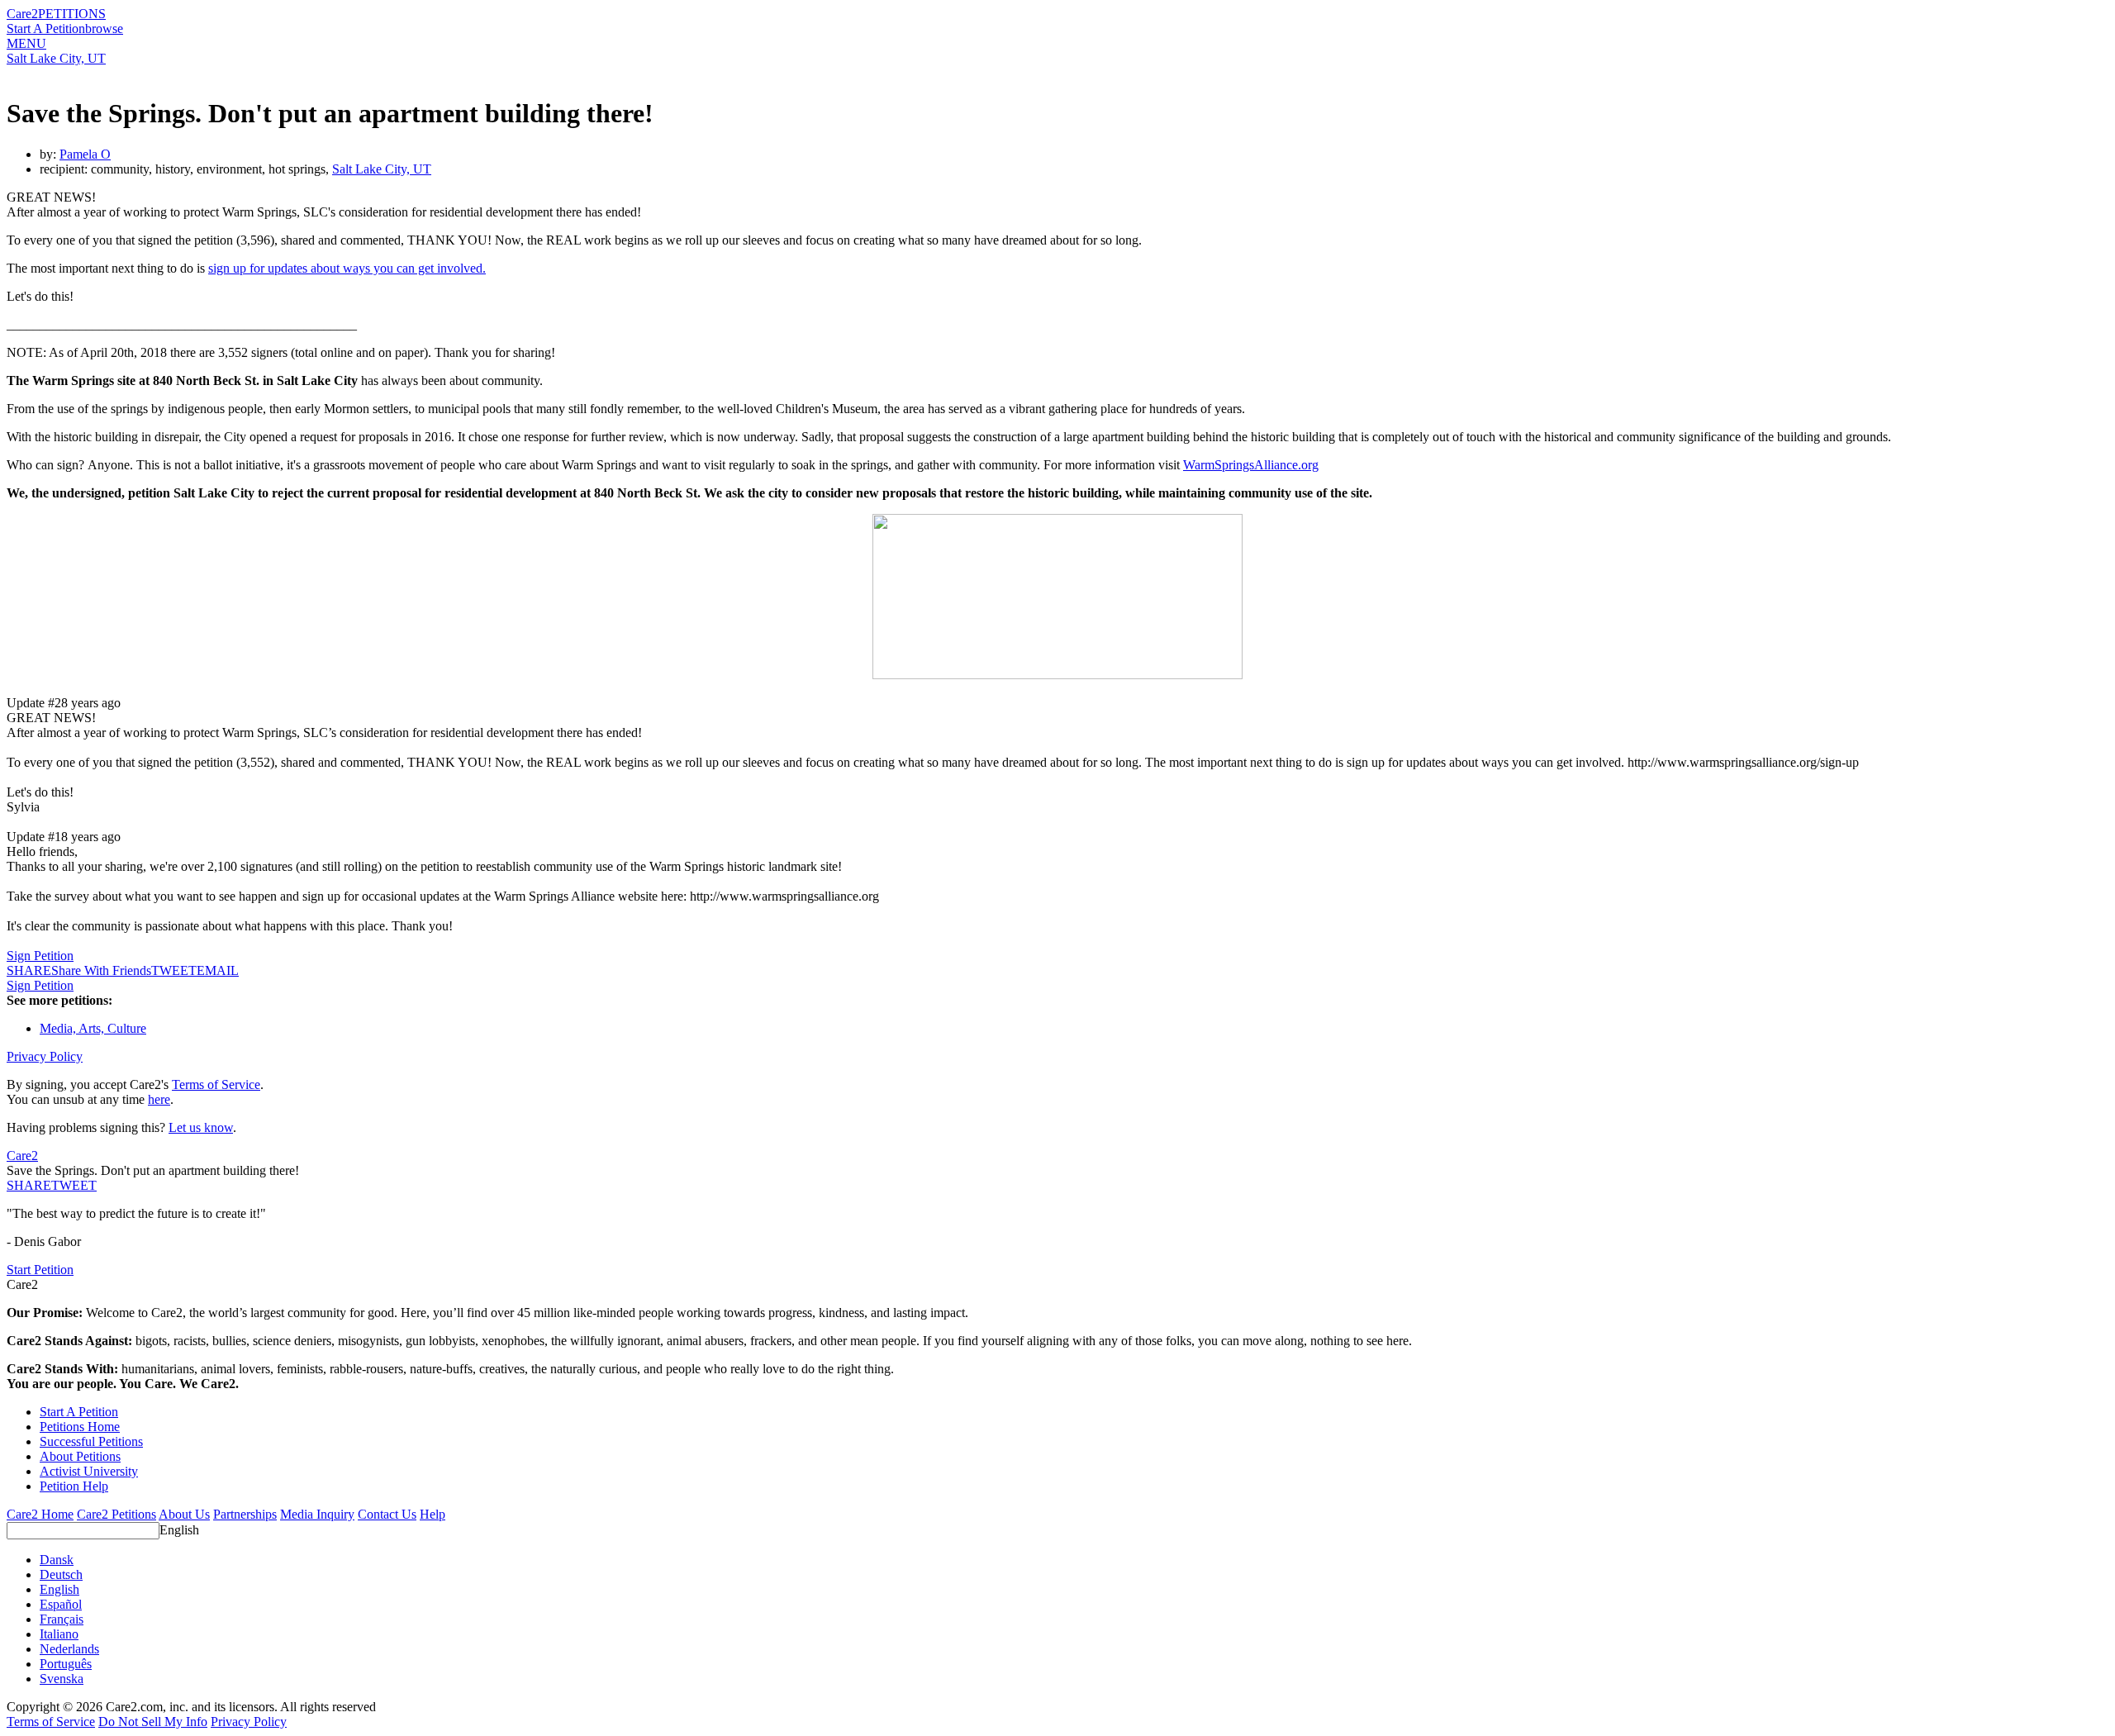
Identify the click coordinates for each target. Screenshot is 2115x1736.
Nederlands (69, 1649)
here (159, 1099)
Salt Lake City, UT (56, 58)
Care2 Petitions (116, 1514)
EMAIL (218, 970)
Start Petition (40, 1270)
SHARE (29, 1185)
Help (433, 1514)
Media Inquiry (317, 1514)
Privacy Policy (45, 1056)
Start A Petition (46, 29)
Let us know (201, 1127)
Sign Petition (40, 956)
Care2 (22, 14)
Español (61, 1604)
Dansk (57, 1560)
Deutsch (61, 1574)
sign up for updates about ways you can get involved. (347, 268)
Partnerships (245, 1514)
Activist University (89, 1471)
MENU (26, 43)
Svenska (62, 1679)
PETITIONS (72, 14)
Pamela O (85, 154)
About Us (184, 1514)
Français (62, 1619)
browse (104, 29)
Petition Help (74, 1486)
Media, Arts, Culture (93, 1028)
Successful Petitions (91, 1441)
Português (66, 1664)
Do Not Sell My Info (153, 1722)
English (179, 1530)
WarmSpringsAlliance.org (1251, 465)
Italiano (59, 1634)
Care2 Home (40, 1514)
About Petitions (80, 1456)
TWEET (174, 970)
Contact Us (387, 1514)
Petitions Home (80, 1427)
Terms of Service (216, 1084)
